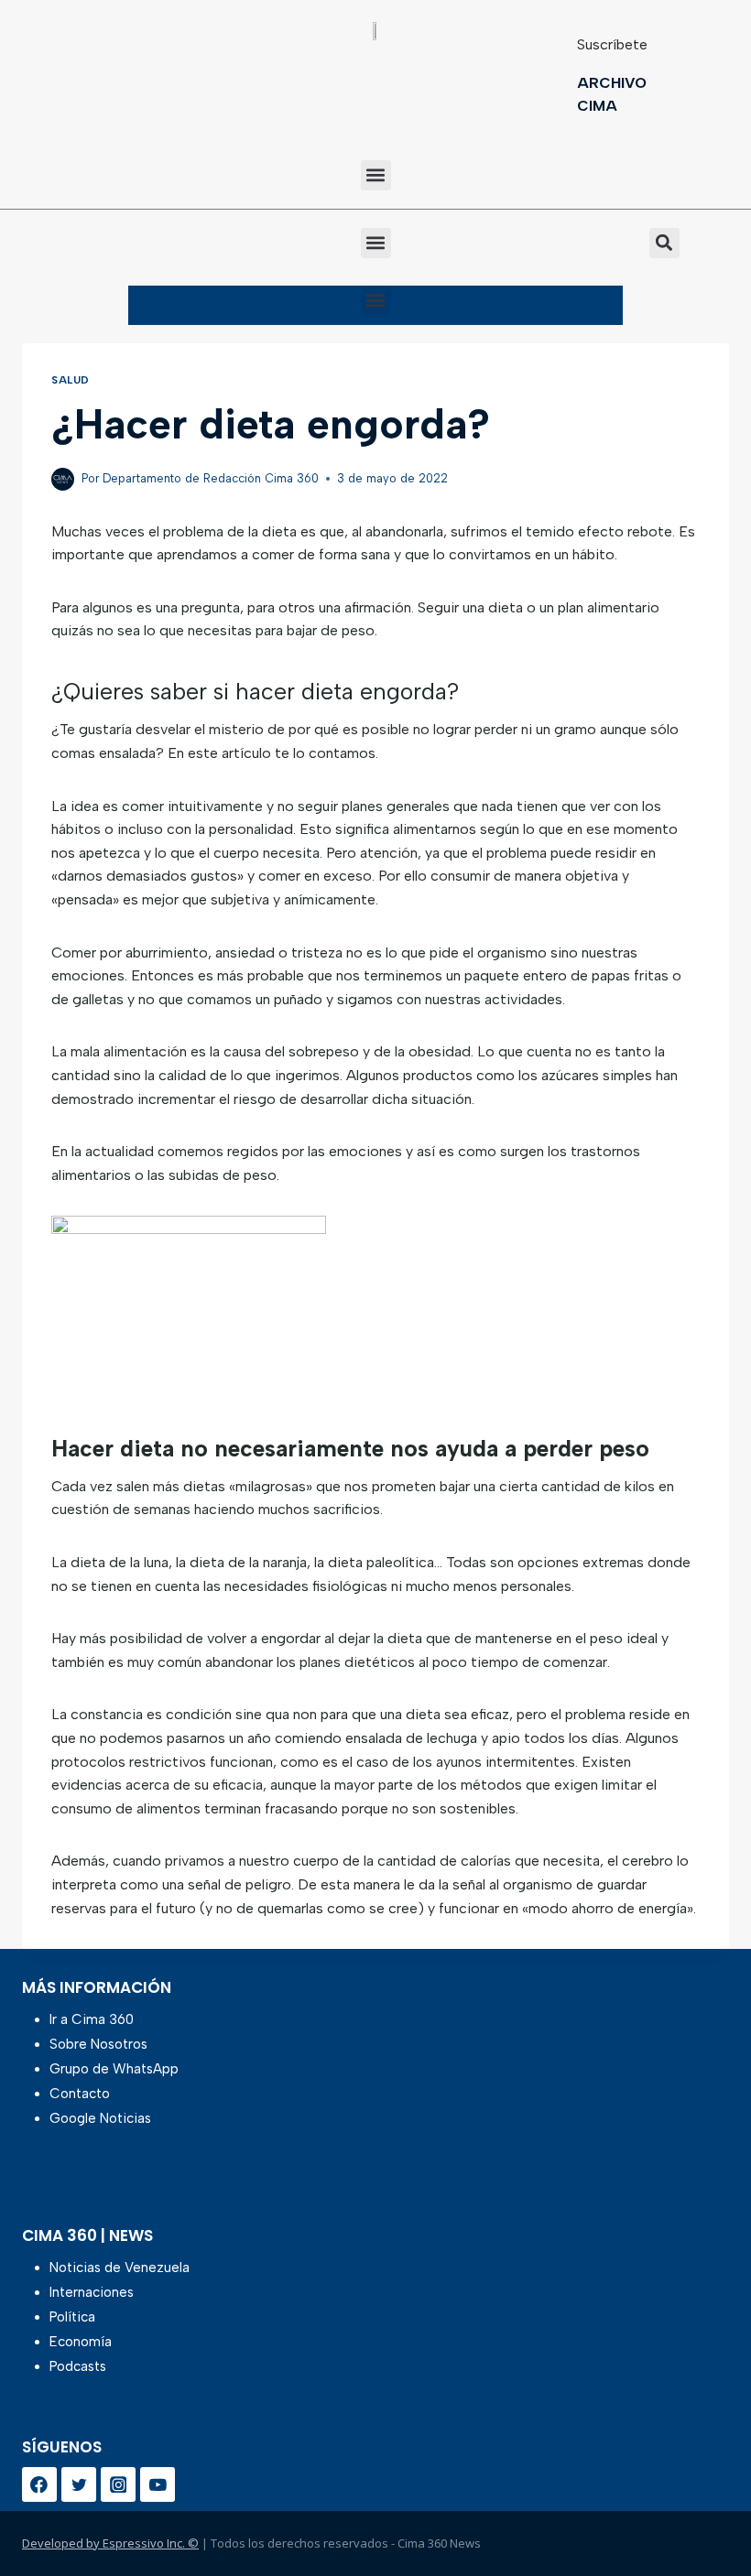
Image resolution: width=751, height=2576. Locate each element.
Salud (71, 380)
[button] (376, 175)
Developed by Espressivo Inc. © (110, 2543)
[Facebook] (39, 2484)
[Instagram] (118, 2484)
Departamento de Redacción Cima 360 (211, 478)
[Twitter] (79, 2484)
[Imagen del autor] (63, 479)
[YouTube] (158, 2484)
